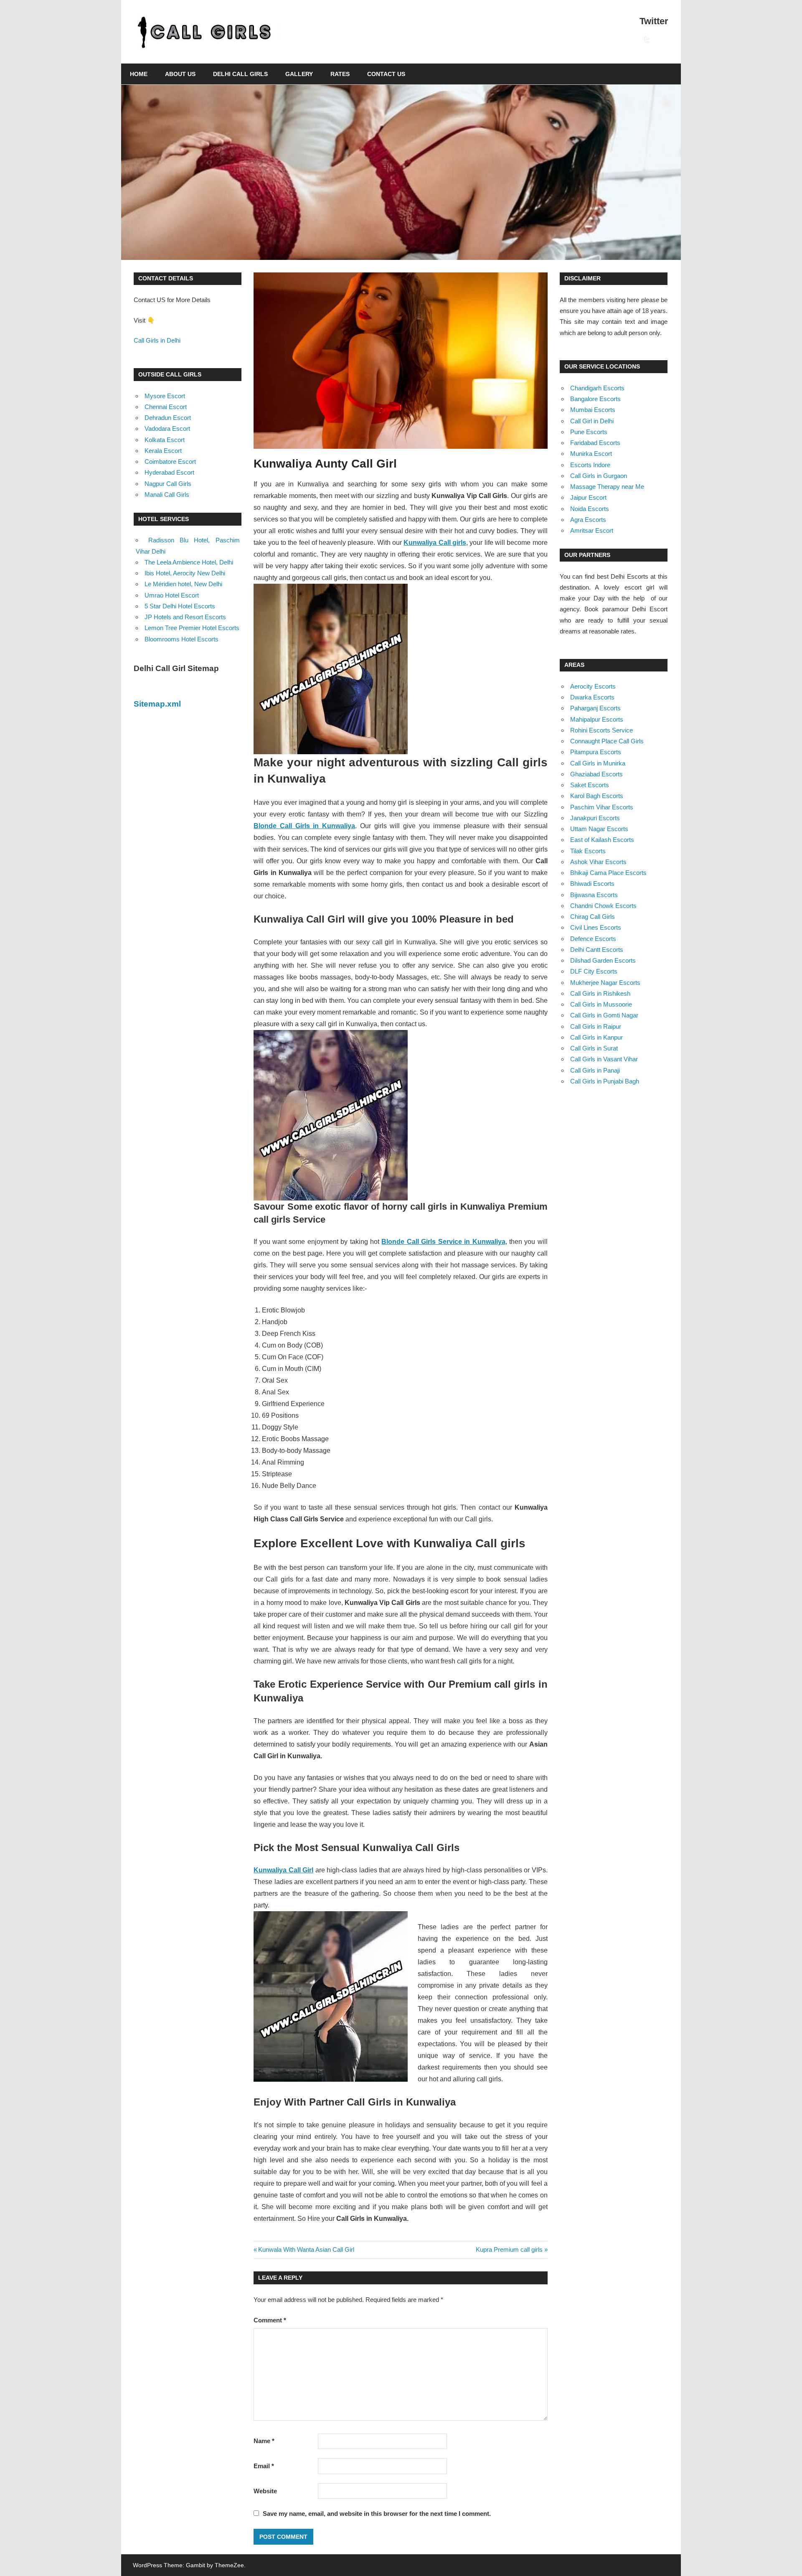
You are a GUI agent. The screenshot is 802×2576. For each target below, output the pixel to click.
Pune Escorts (589, 432)
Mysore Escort (165, 396)
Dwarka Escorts (592, 697)
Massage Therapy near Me (607, 487)
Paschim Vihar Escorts (602, 807)
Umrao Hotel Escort (172, 595)
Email (264, 2466)
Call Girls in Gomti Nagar (604, 1015)
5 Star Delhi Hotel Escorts (180, 606)
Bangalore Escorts (595, 399)
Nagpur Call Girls (168, 484)
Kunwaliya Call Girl (283, 1870)
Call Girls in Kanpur (596, 1037)
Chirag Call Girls (593, 917)
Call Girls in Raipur (596, 1026)
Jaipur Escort (588, 497)
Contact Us (386, 74)
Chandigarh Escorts (597, 388)
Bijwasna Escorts (594, 895)
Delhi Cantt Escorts (597, 950)
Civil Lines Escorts (596, 927)
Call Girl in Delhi (592, 421)
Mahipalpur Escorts (597, 719)
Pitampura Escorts (596, 752)
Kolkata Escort (165, 440)
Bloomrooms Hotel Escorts (181, 639)
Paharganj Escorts (595, 708)
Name (264, 2441)
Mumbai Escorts (593, 410)
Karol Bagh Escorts (597, 796)
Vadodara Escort (167, 428)
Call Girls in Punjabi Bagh (605, 1081)
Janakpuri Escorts (595, 818)
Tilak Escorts (588, 851)
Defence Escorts (593, 939)
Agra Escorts (588, 520)
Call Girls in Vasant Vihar (604, 1059)
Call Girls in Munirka (598, 763)
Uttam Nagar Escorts (599, 829)
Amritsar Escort (592, 530)
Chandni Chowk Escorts (603, 906)
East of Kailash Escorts (602, 840)
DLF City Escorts (594, 971)
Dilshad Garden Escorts (603, 960)
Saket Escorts (590, 785)
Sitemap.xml (157, 704)
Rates (340, 74)
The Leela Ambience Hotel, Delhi (189, 562)
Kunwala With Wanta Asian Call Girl (306, 2249)
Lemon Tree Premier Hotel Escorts (192, 628)
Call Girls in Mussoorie (601, 1004)
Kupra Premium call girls (509, 2249)
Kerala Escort (163, 451)
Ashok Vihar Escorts (598, 862)
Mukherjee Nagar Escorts (605, 983)
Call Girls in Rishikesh (600, 993)
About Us (180, 74)
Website (265, 2491)
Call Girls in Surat (594, 1048)
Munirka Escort (591, 454)
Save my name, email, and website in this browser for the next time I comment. (377, 2514)
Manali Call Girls (167, 495)
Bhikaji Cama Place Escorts (608, 873)
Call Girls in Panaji (595, 1070)
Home (139, 74)
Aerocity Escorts (593, 686)
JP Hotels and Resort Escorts (185, 617)
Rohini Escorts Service (601, 730)
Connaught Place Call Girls (607, 741)
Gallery (299, 74)
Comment (270, 2320)
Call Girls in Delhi (157, 340)
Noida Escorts (590, 509)
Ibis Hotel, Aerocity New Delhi (185, 573)
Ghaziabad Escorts (596, 774)
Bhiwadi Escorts (592, 884)
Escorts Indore (590, 465)
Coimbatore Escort (170, 462)
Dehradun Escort (168, 418)
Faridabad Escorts (595, 443)
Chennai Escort (166, 407)
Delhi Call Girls (240, 74)
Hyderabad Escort (169, 472)
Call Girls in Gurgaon (599, 476)
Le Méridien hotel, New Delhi (183, 584)
